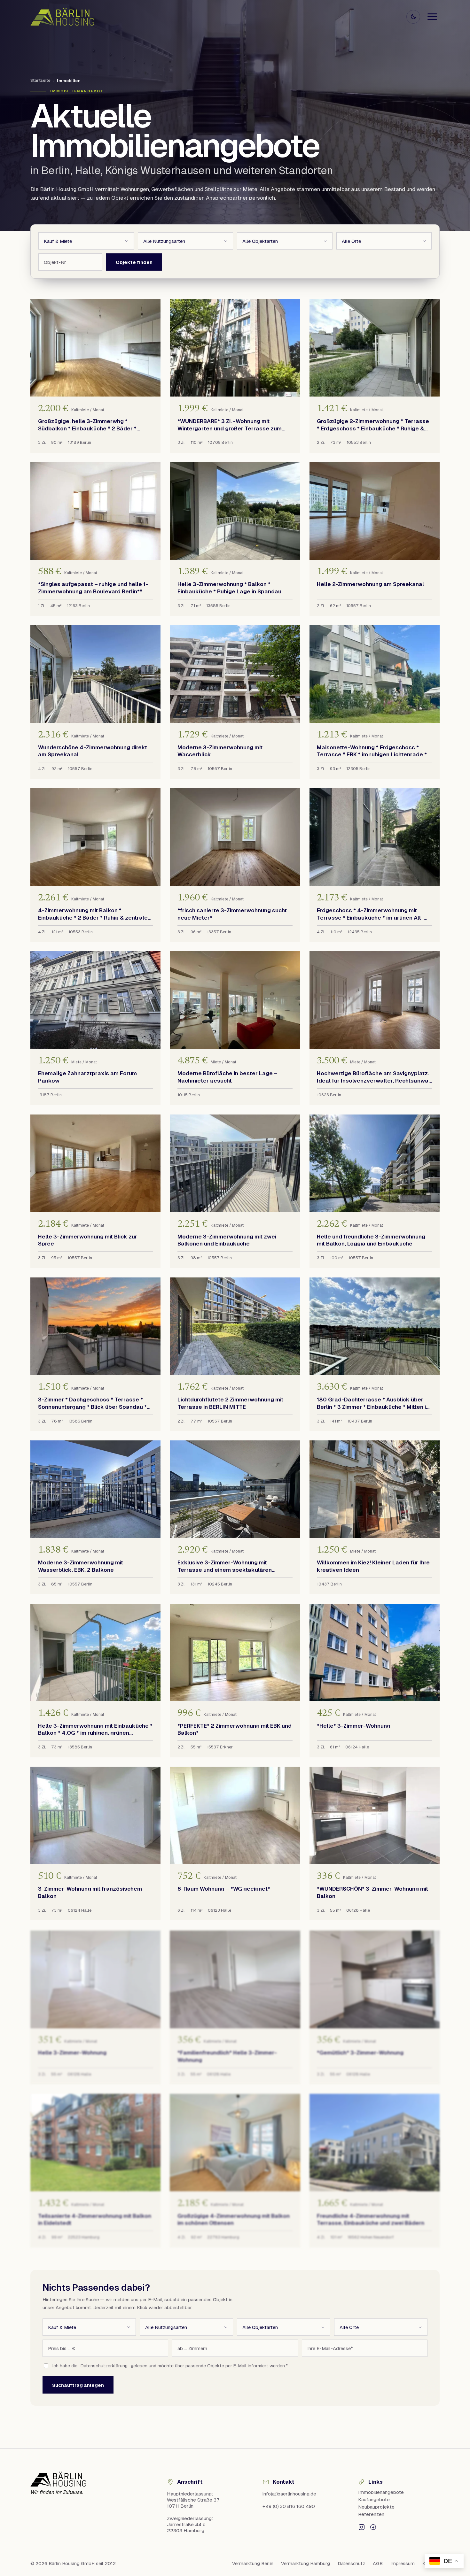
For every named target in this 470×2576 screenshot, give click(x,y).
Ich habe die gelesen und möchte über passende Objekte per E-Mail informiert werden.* (170, 2366)
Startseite (40, 80)
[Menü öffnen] (432, 17)
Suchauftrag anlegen (78, 2385)
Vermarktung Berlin (253, 2564)
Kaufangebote (374, 2499)
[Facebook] (373, 2527)
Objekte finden (134, 262)
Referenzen (371, 2514)
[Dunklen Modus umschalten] (413, 17)
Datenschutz (351, 2564)
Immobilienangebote (381, 2492)
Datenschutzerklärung (104, 2366)
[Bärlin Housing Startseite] (62, 16)
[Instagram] (362, 2527)
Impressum (403, 2564)
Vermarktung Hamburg (305, 2564)
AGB (378, 2564)
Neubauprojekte (376, 2507)
